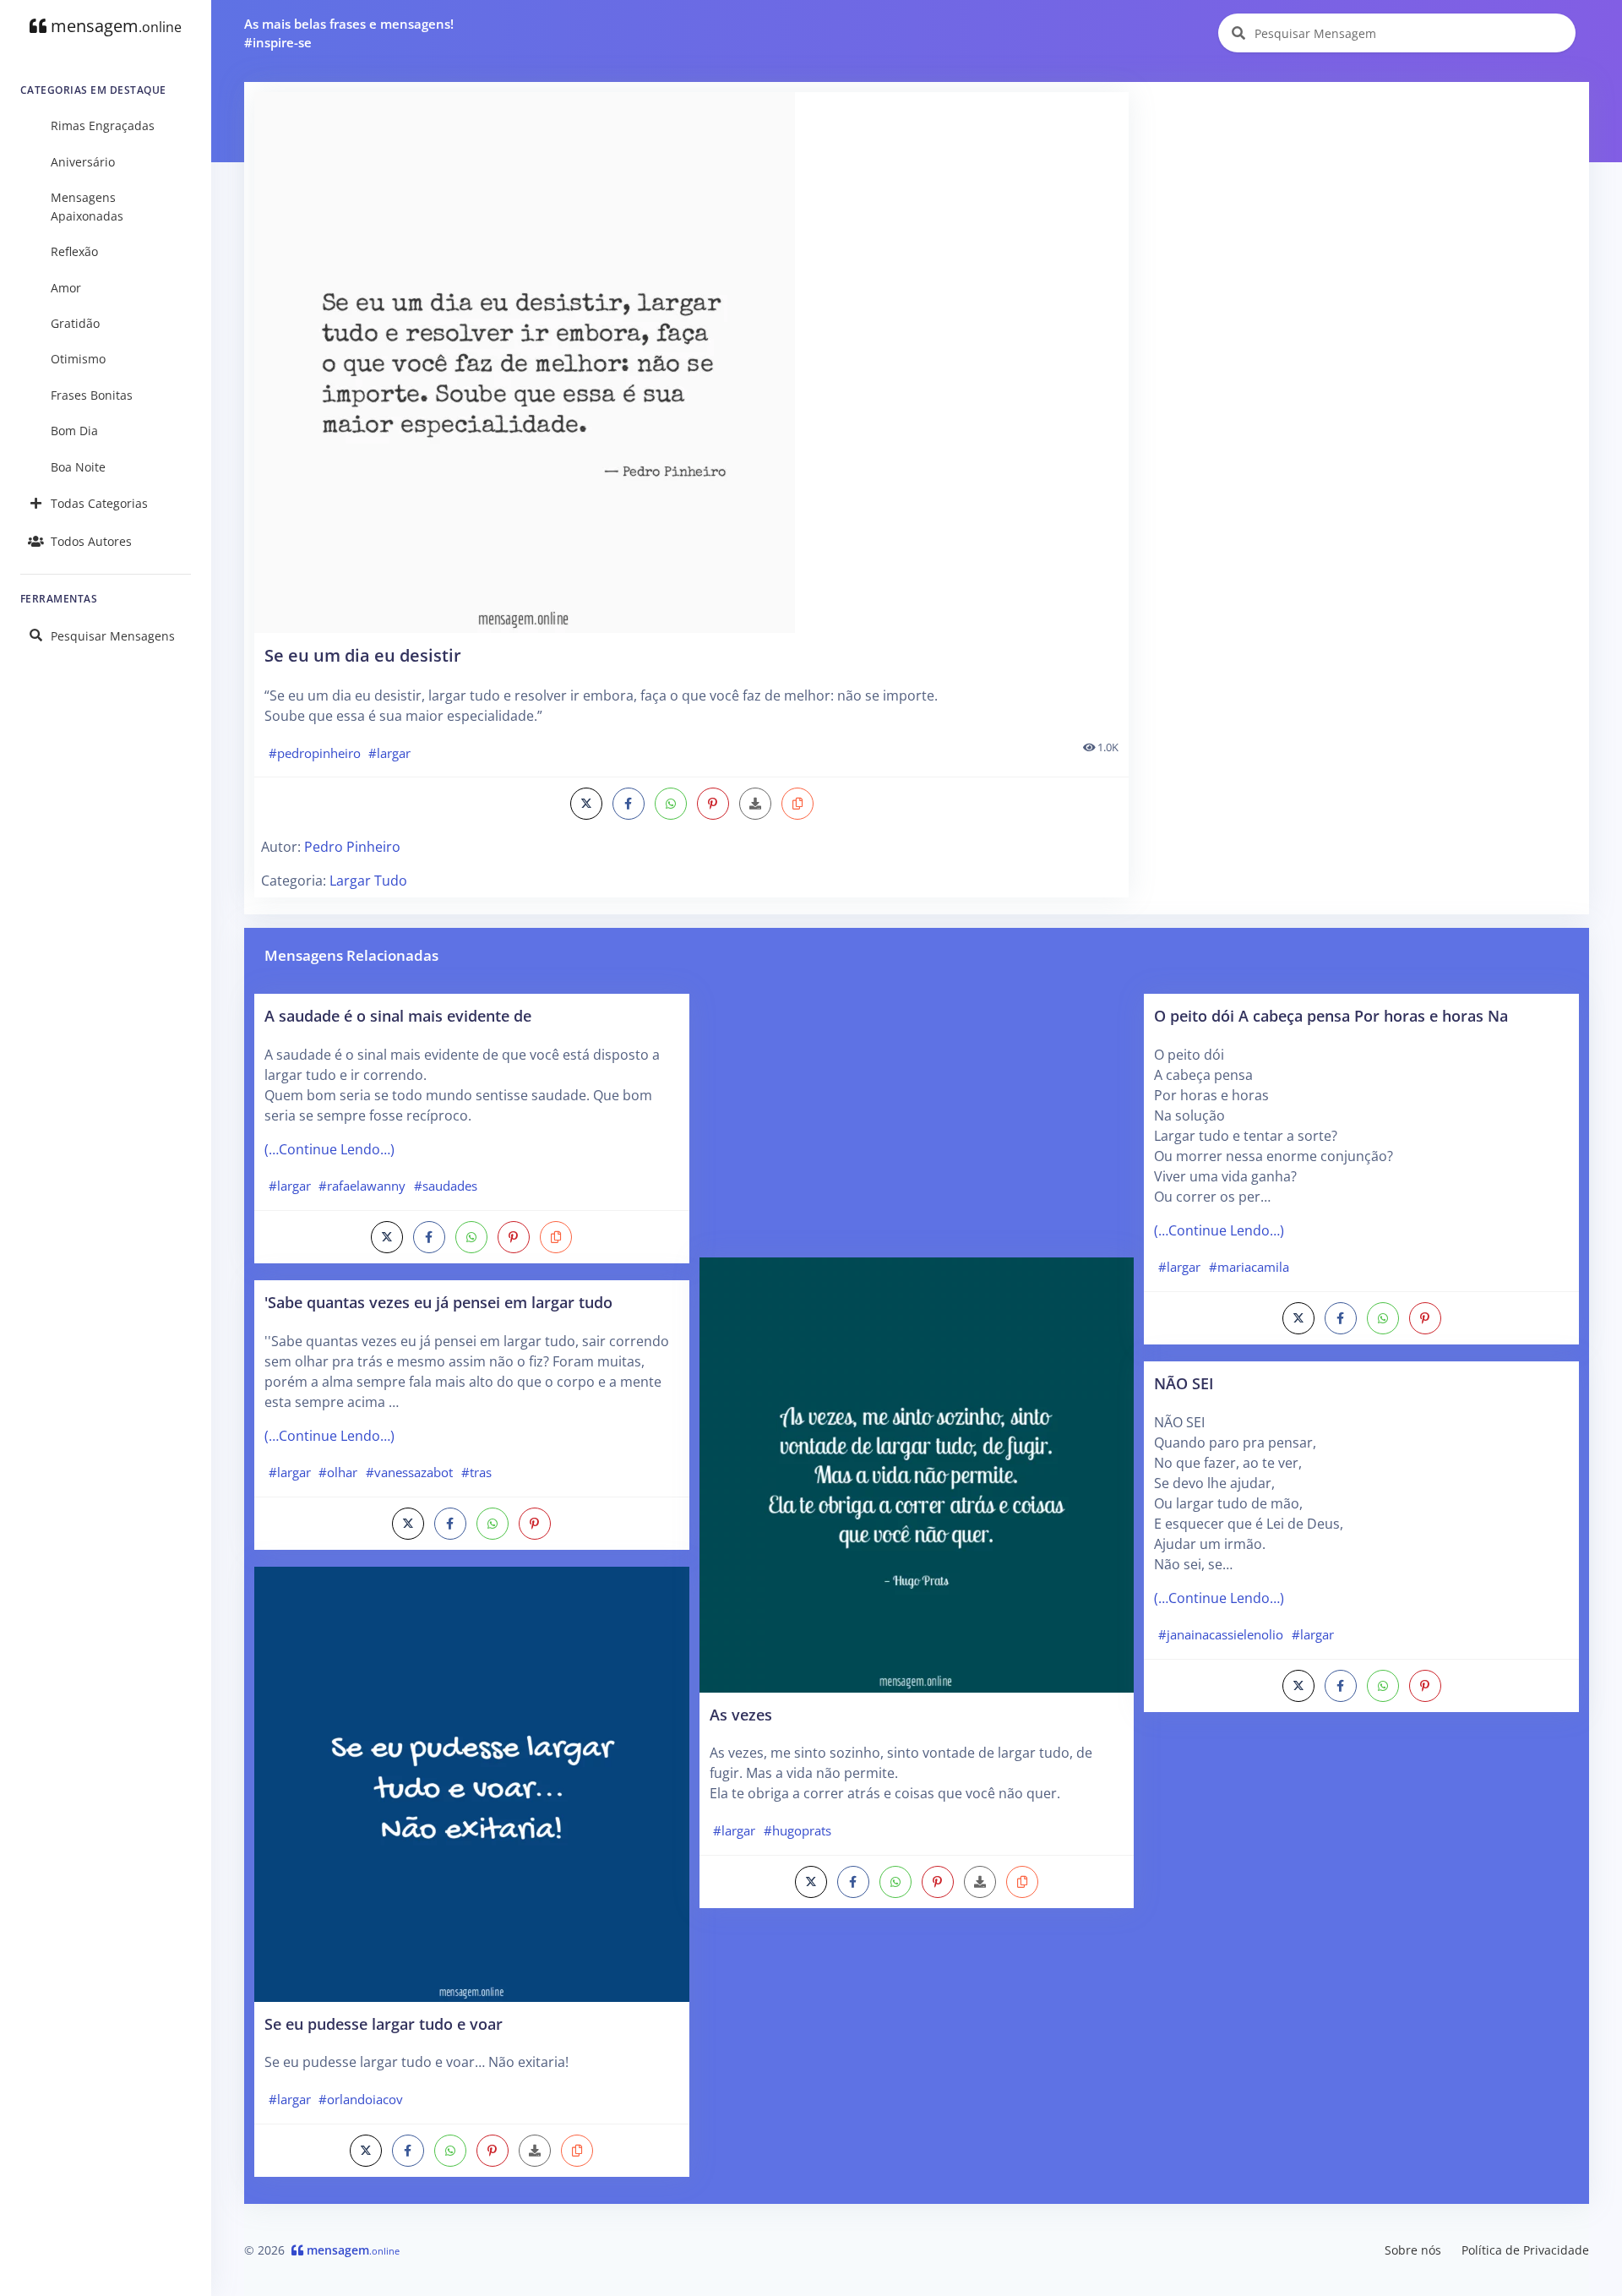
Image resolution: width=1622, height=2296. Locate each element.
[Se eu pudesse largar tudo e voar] (472, 1783)
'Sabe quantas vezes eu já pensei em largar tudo (438, 1302)
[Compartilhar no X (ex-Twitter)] (586, 804)
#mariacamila (1249, 1267)
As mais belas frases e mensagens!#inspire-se (349, 33)
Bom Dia (74, 431)
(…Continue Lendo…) (329, 1149)
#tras (476, 1472)
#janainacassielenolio (1221, 1634)
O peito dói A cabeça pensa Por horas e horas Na (1331, 1015)
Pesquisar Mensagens (113, 636)
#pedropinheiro (315, 753)
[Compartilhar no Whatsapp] (671, 804)
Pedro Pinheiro (352, 847)
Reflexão (74, 251)
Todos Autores (91, 541)
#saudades (446, 1186)
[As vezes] (917, 1474)
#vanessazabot (409, 1472)
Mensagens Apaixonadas (87, 207)
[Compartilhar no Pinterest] (713, 804)
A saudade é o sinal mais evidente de (398, 1015)
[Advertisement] (1360, 210)
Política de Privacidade (1525, 2250)
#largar (389, 753)
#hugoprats (797, 1830)
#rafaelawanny (362, 1186)
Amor (66, 288)
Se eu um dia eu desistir (363, 655)
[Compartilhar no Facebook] (629, 804)
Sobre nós (1413, 2250)
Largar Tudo (368, 881)
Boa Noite (78, 467)
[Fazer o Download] (691, 363)
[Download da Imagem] (755, 804)
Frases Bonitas (92, 395)
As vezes (741, 1714)
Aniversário (83, 162)
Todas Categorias (99, 503)
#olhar (338, 1472)
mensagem (114, 26)
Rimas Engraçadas (103, 125)
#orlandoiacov (361, 2099)
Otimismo (78, 359)
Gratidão (75, 323)
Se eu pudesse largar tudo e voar (384, 2023)
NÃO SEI (1184, 1383)
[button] (797, 804)
